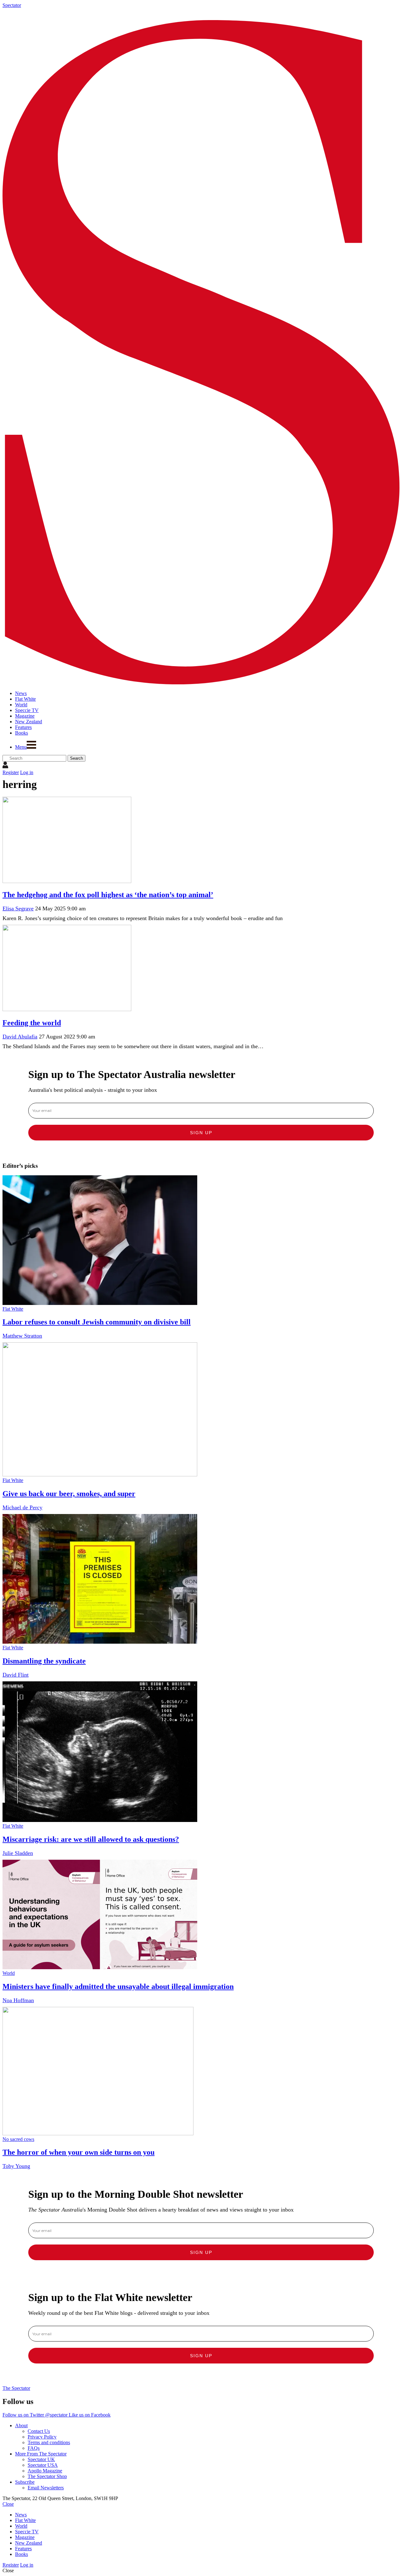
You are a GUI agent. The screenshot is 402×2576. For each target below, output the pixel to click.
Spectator (12, 5)
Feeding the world (32, 1023)
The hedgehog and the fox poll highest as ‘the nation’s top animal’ (108, 895)
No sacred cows (18, 2139)
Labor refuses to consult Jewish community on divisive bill (97, 1322)
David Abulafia (20, 1037)
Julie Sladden (18, 1853)
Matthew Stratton (22, 1336)
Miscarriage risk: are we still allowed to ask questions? (91, 1839)
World (9, 1973)
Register (11, 772)
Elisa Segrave (18, 908)
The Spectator (16, 2388)
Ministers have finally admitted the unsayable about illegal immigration (118, 1986)
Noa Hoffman (18, 2000)
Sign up (201, 1133)
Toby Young (16, 2166)
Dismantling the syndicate (44, 1661)
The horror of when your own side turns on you (79, 2152)
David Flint (16, 1675)
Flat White (13, 1309)
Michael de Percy (22, 1507)
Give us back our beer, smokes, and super (69, 1494)
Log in (27, 772)
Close (8, 2504)
